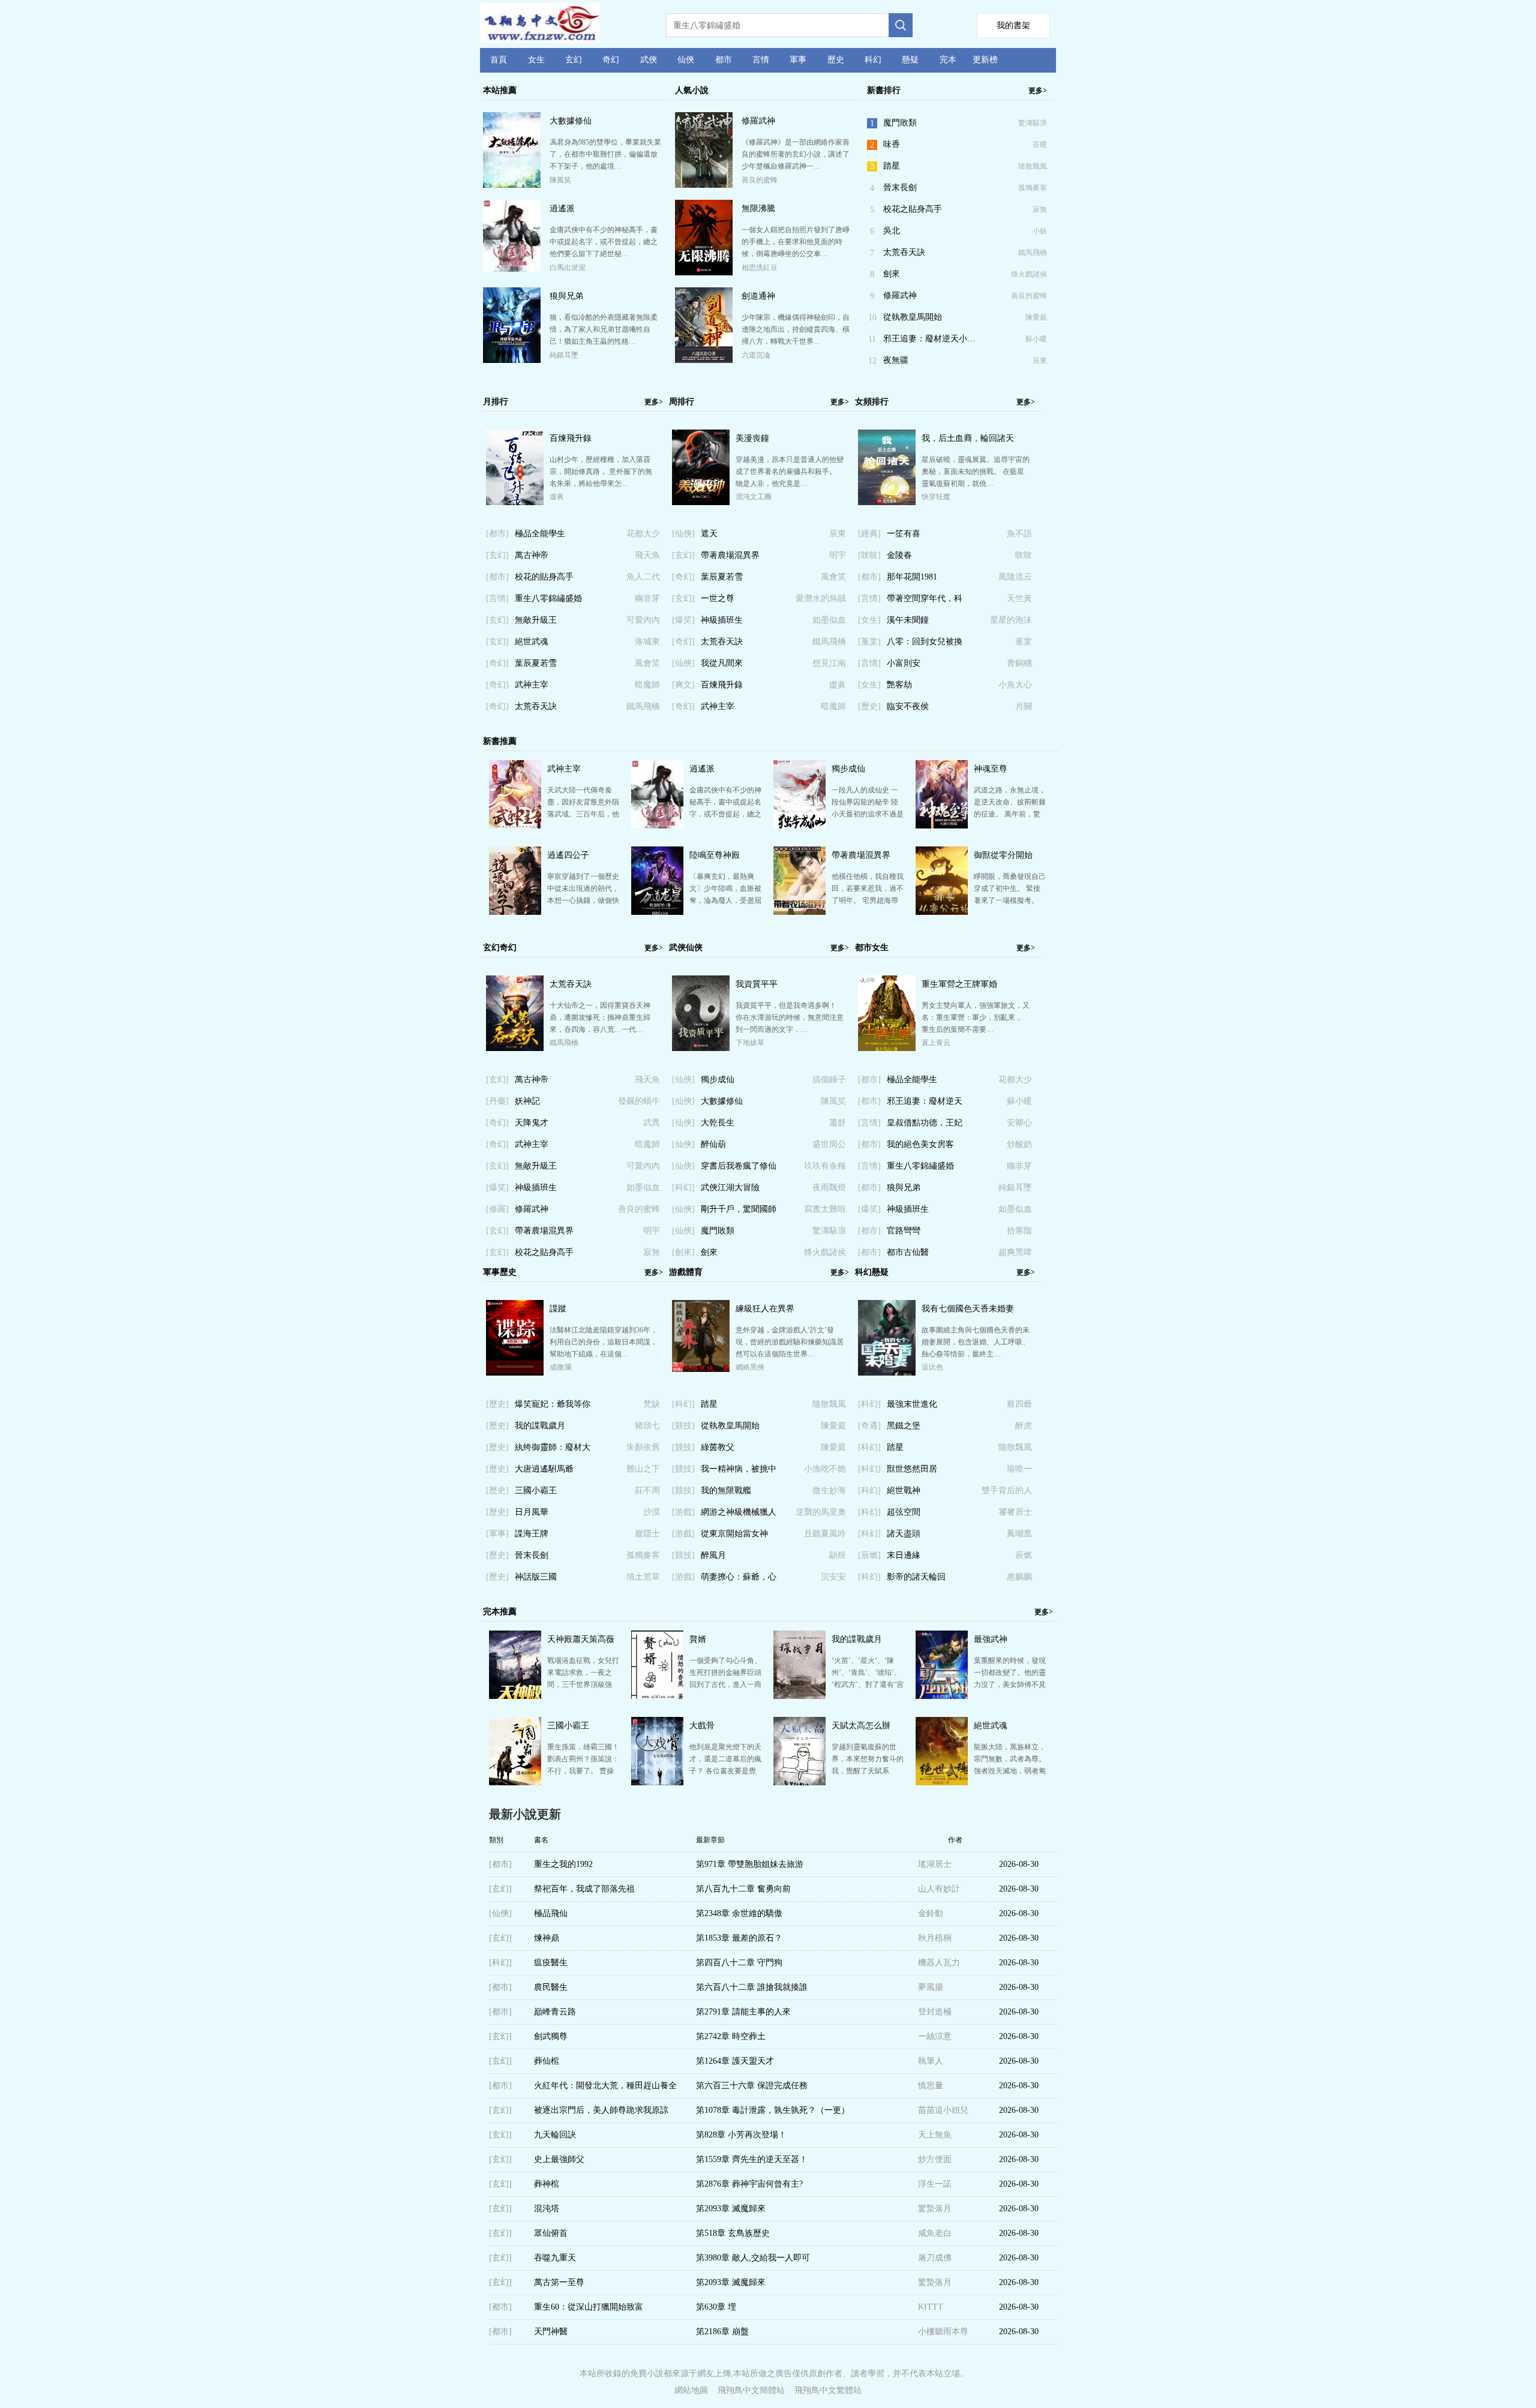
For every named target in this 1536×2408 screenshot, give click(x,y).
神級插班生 (722, 620)
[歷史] (869, 706)
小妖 (1040, 231)
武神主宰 (532, 685)
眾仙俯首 (551, 2233)
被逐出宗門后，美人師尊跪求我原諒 (601, 2110)
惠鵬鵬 (1019, 1577)
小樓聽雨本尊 (943, 2332)
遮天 (709, 534)
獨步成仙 (848, 769)
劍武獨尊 (551, 2036)
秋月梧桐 (935, 1938)
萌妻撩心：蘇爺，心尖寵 (739, 1580)
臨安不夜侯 (908, 706)
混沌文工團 (754, 497)
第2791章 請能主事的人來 (743, 2012)
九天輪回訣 (555, 2135)
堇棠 (1024, 642)
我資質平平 (757, 984)
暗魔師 (647, 685)
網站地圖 (691, 2390)
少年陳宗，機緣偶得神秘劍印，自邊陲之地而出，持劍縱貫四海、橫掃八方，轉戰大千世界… (796, 329)
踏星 (892, 166)
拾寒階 (1019, 1231)
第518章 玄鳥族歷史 (733, 2233)
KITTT (931, 2307)
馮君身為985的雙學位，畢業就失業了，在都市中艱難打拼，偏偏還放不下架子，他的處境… (605, 154)
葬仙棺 (547, 2061)
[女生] (869, 620)
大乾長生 (718, 1123)
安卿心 (1019, 1123)
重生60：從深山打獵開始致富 (589, 2307)
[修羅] (497, 1209)
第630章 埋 (716, 2307)
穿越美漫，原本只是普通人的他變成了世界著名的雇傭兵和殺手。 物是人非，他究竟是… (790, 472)
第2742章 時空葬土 (731, 2036)
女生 (536, 60)
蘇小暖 (1036, 339)
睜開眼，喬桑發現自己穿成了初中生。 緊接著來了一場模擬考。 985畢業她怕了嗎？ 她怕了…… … (1010, 900)
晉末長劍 (900, 187)
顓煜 (838, 1555)
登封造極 (935, 2012)
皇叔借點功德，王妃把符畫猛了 (925, 1126)
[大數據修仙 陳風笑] (512, 186)
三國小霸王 (536, 1490)
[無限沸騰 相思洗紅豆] (704, 273)
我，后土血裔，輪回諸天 (968, 438)
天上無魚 (935, 2135)
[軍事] (497, 1534)
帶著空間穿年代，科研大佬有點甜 (925, 602)
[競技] (683, 1426)
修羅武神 (758, 121)
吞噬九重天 (555, 2258)
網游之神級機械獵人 (739, 1512)
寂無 (1040, 209)
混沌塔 (547, 2209)
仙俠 (686, 60)
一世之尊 (718, 598)
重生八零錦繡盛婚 (548, 598)
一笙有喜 (904, 534)
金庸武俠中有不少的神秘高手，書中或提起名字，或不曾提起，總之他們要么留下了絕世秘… (604, 242)
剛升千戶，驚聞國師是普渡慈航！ (739, 1212)
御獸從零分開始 (1003, 855)
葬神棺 (547, 2184)
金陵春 (899, 555)
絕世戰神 (904, 1490)
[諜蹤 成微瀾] (515, 1373)
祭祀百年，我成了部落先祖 (584, 1889)
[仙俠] (683, 534)
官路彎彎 (904, 1231)
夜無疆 (896, 360)
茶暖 (1040, 145)
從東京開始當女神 (734, 1534)
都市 (724, 60)
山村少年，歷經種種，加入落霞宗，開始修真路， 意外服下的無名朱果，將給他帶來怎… (601, 472)
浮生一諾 (935, 2184)
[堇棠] (869, 642)
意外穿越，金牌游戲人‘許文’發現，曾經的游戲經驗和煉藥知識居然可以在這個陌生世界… (790, 1342)
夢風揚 (931, 1987)
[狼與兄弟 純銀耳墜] (512, 361)
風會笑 (647, 663)
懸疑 (910, 60)
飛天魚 (647, 555)
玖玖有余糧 (825, 1166)
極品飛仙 (551, 1913)
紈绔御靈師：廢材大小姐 (553, 1451)
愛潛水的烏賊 (821, 598)
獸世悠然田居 (912, 1469)
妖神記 (527, 1101)
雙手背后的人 (1007, 1490)
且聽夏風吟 (825, 1534)
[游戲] (683, 1512)
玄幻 (574, 60)
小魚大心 (1015, 685)
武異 (652, 1123)
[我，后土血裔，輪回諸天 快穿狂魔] (887, 503)
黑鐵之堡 (904, 1426)
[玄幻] (497, 555)
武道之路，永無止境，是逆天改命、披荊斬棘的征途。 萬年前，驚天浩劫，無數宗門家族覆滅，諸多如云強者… (1010, 814)
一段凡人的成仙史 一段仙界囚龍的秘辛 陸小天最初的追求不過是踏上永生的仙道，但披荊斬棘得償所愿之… (868, 814)
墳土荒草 (643, 1577)
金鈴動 (931, 1913)
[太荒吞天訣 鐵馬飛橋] (515, 1049)
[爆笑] (683, 620)
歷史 (836, 60)
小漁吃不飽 (825, 1469)
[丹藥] (497, 1101)
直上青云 (936, 1043)
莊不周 (647, 1490)
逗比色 (932, 1367)
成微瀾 (560, 1367)
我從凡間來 (722, 663)
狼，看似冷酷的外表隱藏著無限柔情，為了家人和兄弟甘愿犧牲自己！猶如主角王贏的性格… (604, 329)
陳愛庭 (1036, 317)
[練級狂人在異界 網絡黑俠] (701, 1369)
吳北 (892, 231)
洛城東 (647, 642)
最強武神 (991, 1639)
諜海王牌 (532, 1534)
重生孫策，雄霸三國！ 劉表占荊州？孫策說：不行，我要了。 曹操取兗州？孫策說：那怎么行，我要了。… (583, 1771)
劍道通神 (758, 296)
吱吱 (1024, 555)
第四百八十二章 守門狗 (739, 1963)
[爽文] (683, 685)
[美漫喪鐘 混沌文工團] (701, 503)
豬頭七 (647, 1426)
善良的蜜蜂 (760, 180)
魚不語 (1019, 534)
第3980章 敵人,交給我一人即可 (753, 2258)
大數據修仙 (571, 121)
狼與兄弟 (566, 296)
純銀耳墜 (564, 355)
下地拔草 (750, 1043)
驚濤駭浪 (1033, 123)
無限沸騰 (758, 208)
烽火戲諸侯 (1029, 274)
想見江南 (829, 663)
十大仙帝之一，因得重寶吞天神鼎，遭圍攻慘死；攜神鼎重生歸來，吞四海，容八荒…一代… (600, 1017)
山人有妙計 (939, 1889)
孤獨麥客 (1033, 188)
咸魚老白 (935, 2233)
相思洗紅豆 (760, 268)
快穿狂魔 (936, 497)
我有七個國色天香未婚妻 (968, 1309)
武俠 (649, 60)
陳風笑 (560, 180)
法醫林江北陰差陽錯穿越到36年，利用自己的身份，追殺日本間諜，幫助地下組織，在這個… (604, 1342)
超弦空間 (904, 1512)
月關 (1024, 706)
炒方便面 (935, 2159)
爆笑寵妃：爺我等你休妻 (553, 1407)
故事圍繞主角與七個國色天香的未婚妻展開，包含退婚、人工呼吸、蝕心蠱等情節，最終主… (976, 1342)
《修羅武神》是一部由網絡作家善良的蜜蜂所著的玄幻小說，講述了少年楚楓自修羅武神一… (796, 154)
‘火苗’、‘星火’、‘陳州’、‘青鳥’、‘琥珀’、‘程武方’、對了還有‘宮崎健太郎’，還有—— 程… (868, 1685)
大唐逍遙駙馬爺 (544, 1469)
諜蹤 (558, 1309)
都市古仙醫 (908, 1252)
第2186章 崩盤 (722, 2332)
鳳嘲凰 (1019, 1534)
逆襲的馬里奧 (821, 1512)
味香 (892, 144)
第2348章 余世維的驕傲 (739, 1913)
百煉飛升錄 (571, 438)
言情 (761, 60)
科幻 (873, 60)
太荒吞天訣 (904, 252)
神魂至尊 (991, 769)
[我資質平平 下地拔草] (701, 1049)
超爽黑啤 (1015, 1252)
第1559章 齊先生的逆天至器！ (752, 2159)
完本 (948, 60)
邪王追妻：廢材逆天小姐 (925, 1104)
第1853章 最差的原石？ (739, 1938)
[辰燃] (869, 1555)
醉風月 (713, 1555)
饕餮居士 (1015, 1512)
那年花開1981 (912, 577)
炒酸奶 (1019, 1144)
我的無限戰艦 (726, 1490)
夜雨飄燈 (829, 1188)
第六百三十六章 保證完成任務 (752, 2086)
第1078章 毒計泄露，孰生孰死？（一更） (773, 2110)
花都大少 (643, 534)
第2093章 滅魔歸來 (731, 2209)
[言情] (497, 598)
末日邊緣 (904, 1555)
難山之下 (643, 1469)
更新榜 (985, 60)
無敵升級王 (536, 620)
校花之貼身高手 (913, 209)
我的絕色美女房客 (920, 1144)
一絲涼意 (935, 2036)
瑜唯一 (1019, 1469)
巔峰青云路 (555, 2012)
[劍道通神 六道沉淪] (704, 361)
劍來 (892, 274)
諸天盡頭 (904, 1534)
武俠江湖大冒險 (730, 1188)
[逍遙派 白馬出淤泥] (512, 268)
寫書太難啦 (825, 1209)
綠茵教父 (718, 1447)
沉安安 (833, 1577)
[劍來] (683, 1252)
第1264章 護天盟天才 (735, 2061)
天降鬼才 (532, 1123)
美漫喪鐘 (752, 438)
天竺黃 (1019, 598)
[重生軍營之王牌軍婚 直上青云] (887, 1049)
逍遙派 (562, 208)
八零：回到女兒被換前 (925, 645)
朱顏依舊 (643, 1447)
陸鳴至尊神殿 (715, 855)
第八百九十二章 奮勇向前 (743, 1889)
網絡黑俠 (750, 1367)
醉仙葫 (713, 1144)
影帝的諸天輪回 (916, 1577)
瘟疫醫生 (551, 1963)
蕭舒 (838, 1123)
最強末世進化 (912, 1404)
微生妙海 (829, 1490)
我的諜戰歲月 (540, 1426)
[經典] (869, 534)
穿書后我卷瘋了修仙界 (739, 1169)
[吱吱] (869, 555)
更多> (1038, 91)
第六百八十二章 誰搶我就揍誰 (752, 1987)
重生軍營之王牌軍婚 (959, 984)
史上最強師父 (559, 2159)
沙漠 (652, 1512)
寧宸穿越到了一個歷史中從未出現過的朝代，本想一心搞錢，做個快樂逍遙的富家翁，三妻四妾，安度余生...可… (583, 900)
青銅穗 (1019, 663)
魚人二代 (643, 577)
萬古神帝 (532, 555)
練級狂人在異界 (765, 1309)
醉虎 (1024, 1426)
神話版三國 (536, 1577)
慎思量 (931, 2086)
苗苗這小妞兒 (943, 2110)
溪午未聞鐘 (908, 620)
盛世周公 (829, 1144)
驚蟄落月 (935, 2209)
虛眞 (557, 497)
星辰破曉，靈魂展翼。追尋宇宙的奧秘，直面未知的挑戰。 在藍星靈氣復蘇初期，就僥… (976, 472)
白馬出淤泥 (568, 268)
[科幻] (683, 1188)
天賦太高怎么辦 (861, 1726)
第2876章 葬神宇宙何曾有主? (749, 2184)
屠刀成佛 (935, 2258)
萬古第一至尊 (559, 2282)
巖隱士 (647, 1534)
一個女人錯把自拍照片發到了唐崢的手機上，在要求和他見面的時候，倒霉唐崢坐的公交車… (796, 242)
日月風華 (532, 1512)
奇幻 (611, 60)
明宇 (838, 555)
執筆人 (931, 2061)
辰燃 (1024, 1555)
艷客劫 (899, 685)
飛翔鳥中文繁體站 (828, 2390)
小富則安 (904, 663)
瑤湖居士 (935, 1864)
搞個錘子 (829, 1080)
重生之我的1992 (563, 1864)
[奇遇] (869, 1426)
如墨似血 (829, 620)
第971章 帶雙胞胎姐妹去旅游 (750, 1864)
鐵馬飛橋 (1033, 253)
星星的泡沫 (1011, 620)
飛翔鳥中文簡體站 (751, 2390)
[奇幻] (497, 663)
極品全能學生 (540, 534)
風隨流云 (1015, 577)
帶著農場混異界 (730, 555)
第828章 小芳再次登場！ (741, 2135)
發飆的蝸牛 (639, 1101)
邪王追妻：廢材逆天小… (929, 339)
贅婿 (698, 1639)
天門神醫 (551, 2332)
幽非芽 (647, 598)
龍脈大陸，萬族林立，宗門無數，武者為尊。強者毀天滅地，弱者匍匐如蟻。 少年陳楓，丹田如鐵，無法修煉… (1010, 1771)
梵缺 (652, 1404)
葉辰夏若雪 (536, 663)
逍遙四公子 (568, 855)
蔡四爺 (1019, 1404)
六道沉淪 (756, 355)
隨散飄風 (1033, 166)
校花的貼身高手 (544, 577)
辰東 (1040, 361)
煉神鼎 (547, 1938)
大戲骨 (702, 1726)
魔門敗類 (900, 123)
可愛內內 (643, 620)
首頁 (499, 60)
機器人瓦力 (939, 1963)
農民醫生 (551, 1987)
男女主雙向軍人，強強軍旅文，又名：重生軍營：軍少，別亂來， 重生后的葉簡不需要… (976, 1017)
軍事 (798, 60)
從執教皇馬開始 (913, 317)
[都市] (497, 534)
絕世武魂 (532, 642)
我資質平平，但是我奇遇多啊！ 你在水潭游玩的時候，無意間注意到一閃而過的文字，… (790, 1017)
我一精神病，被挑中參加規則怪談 (739, 1472)
